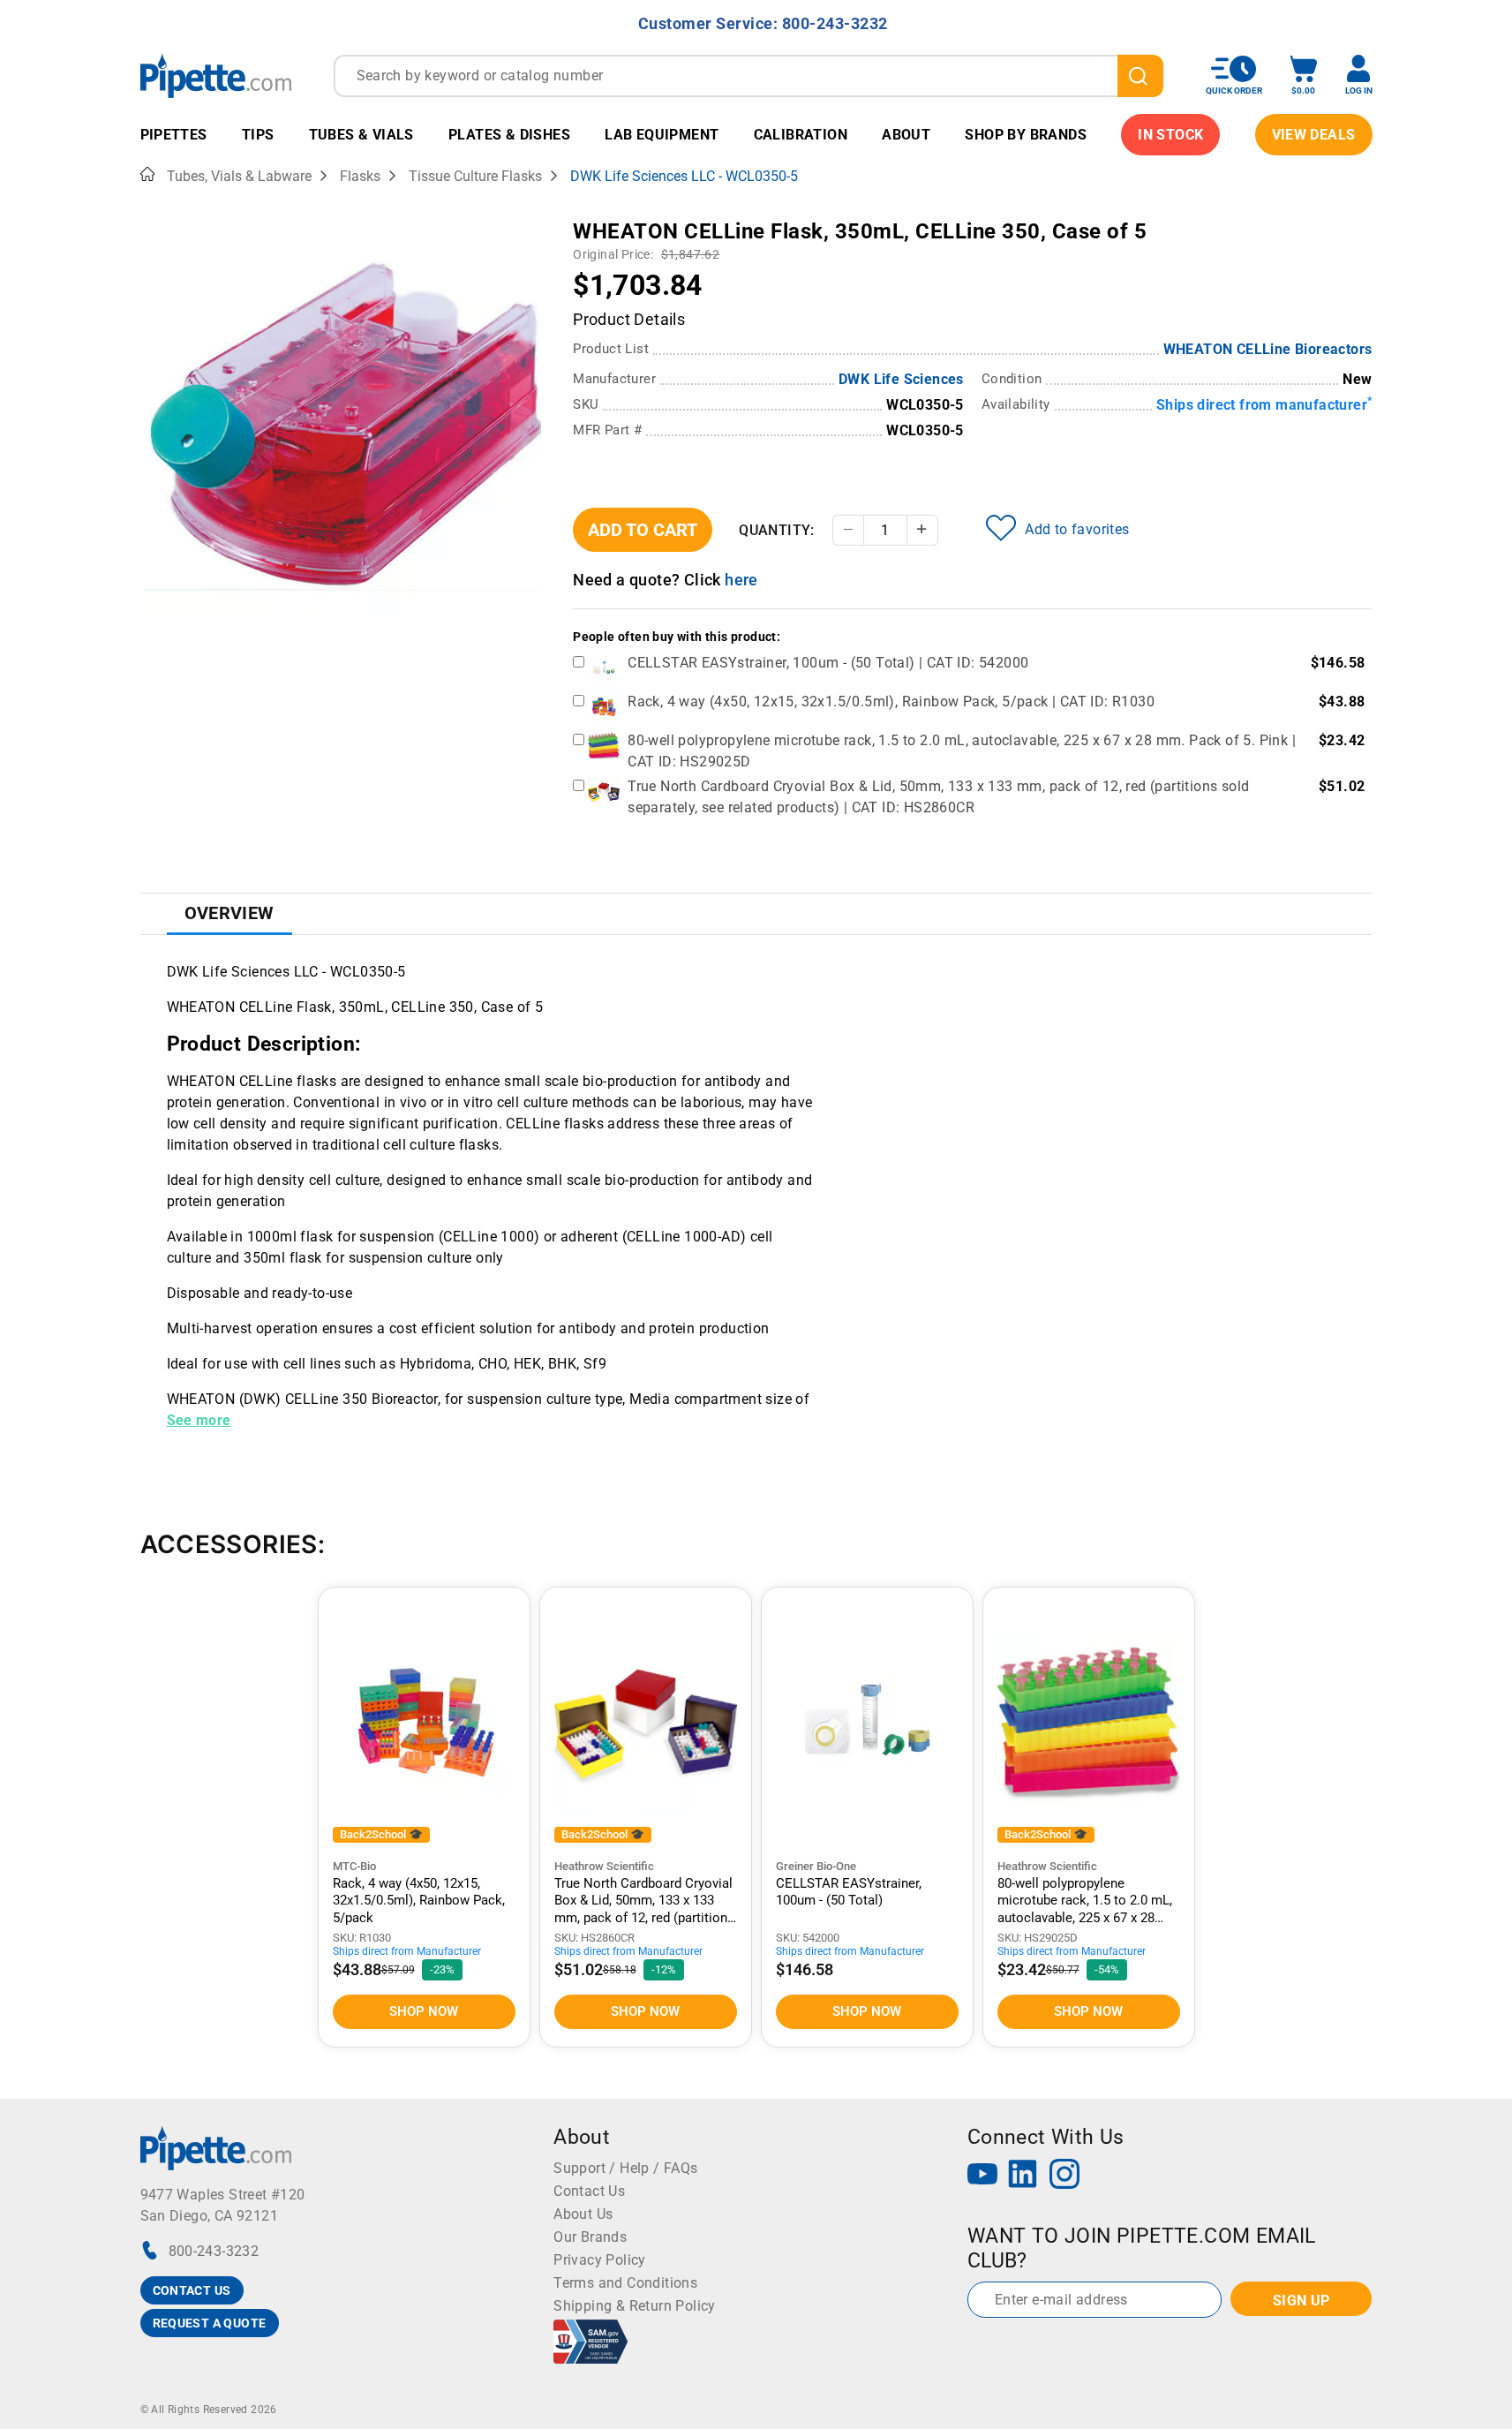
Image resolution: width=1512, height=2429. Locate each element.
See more (199, 1420)
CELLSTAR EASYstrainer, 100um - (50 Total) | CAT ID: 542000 (828, 663)
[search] (1140, 76)
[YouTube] (982, 2176)
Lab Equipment (662, 135)
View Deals (1314, 135)
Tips (258, 135)
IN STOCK (1170, 135)
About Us (583, 2214)
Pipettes (174, 135)
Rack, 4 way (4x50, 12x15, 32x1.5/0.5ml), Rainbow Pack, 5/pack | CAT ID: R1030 (891, 702)
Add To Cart (643, 530)
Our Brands (590, 2237)
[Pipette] (216, 75)
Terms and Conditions (625, 2283)
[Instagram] (1064, 2176)
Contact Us (589, 2191)
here (741, 580)
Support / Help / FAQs (625, 2168)
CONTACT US (192, 2290)
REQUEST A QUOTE (210, 2323)
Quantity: (777, 530)
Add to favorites (1077, 529)
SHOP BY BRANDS (1026, 135)
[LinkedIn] (1023, 2176)
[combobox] (748, 76)
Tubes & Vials (361, 135)
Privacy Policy (600, 2260)
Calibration (801, 135)
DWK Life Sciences (901, 379)
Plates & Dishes (509, 135)
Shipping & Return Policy (635, 2306)
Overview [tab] (229, 913)
